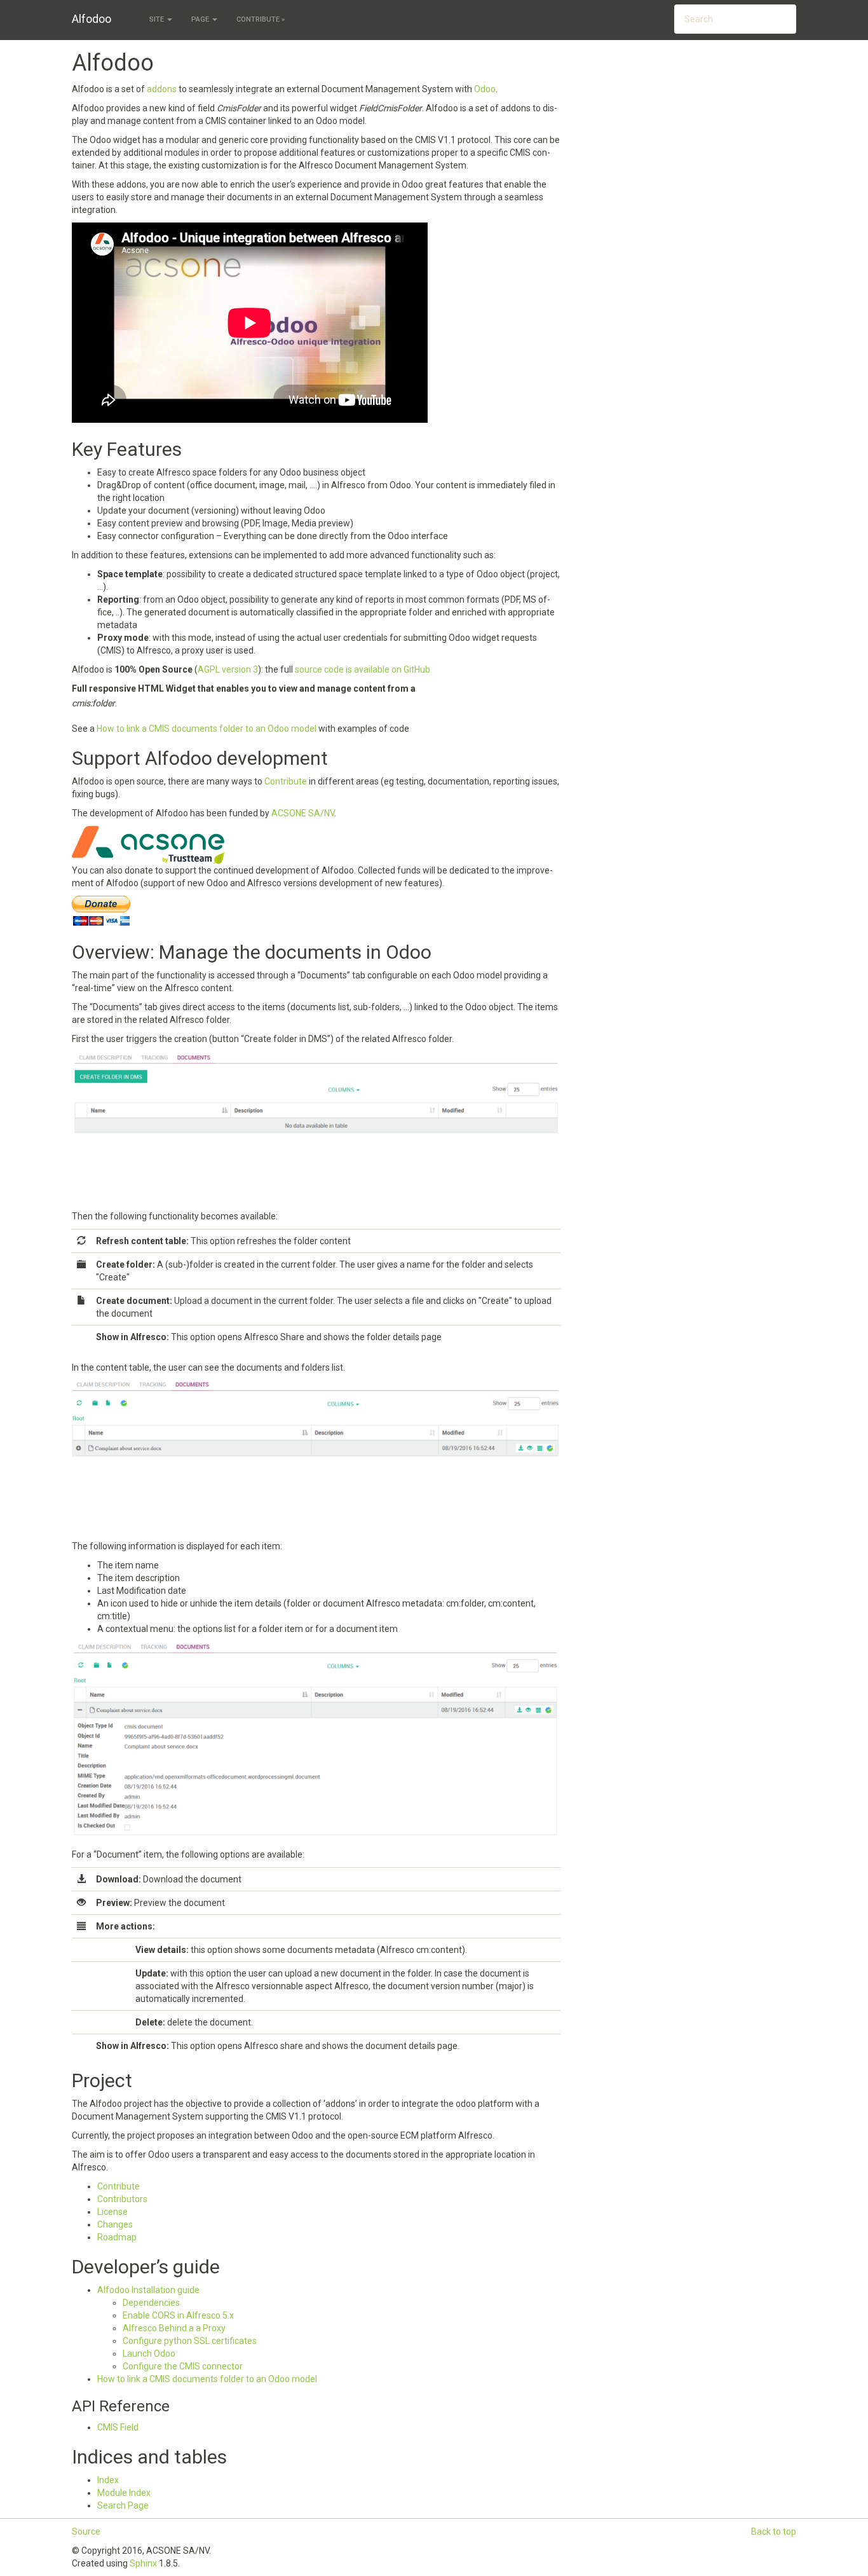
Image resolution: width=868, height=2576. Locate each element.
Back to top (774, 2531)
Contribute (119, 2186)
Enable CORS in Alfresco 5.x (178, 2315)
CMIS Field (118, 2427)
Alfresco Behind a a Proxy (174, 2328)
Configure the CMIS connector (183, 2366)
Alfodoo (92, 19)
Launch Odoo (149, 2353)
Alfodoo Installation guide (148, 2290)
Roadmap (117, 2237)
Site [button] (158, 19)
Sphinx (143, 2563)
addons (162, 89)
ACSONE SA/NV (303, 813)
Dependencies (151, 2303)
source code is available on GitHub (363, 669)
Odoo (485, 89)
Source (86, 2531)
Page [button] (201, 19)
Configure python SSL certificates (190, 2341)
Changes (115, 2224)
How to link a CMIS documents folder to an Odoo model (207, 2379)
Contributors (122, 2199)
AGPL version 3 (228, 669)
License (112, 2212)
